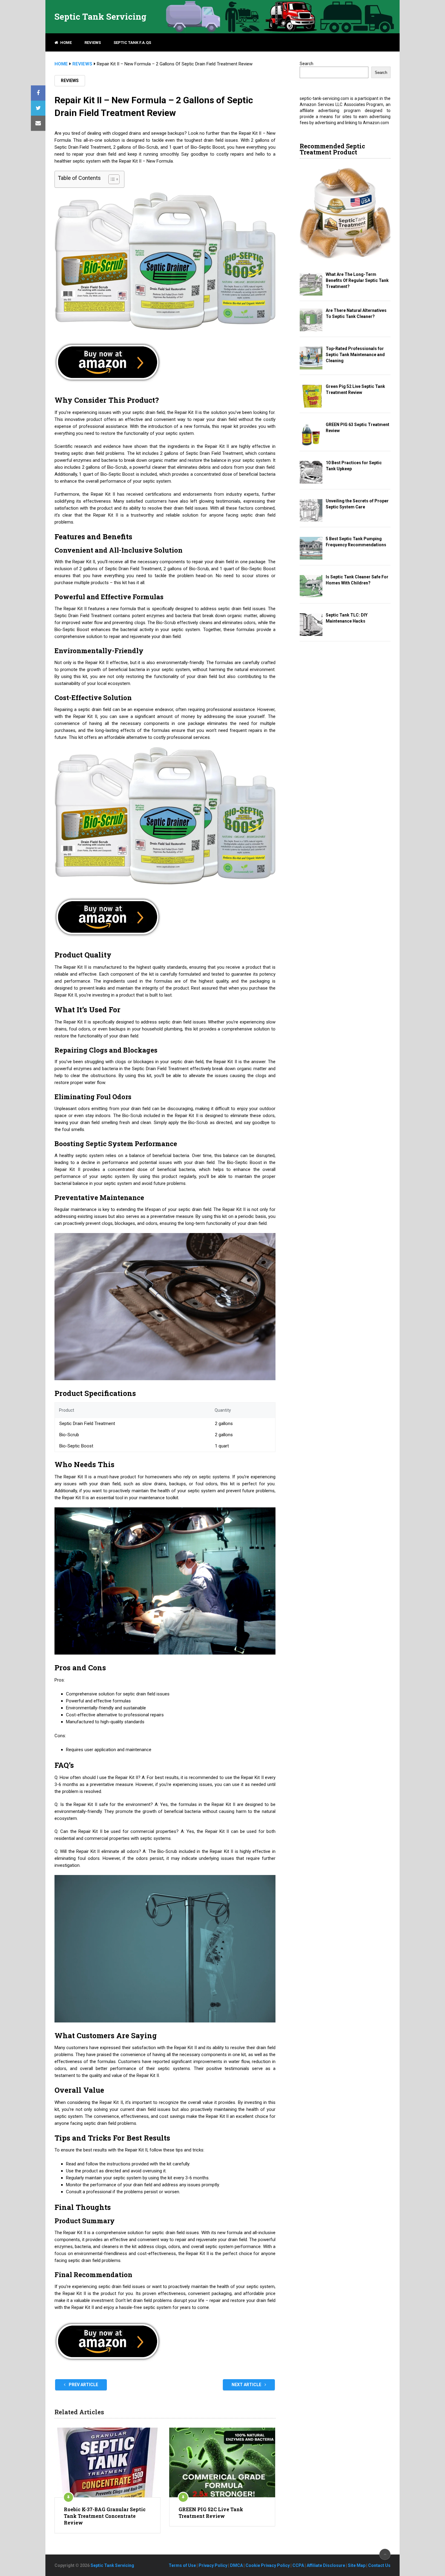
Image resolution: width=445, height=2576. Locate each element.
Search (307, 64)
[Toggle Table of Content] (111, 179)
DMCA (236, 2565)
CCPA (298, 2565)
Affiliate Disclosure (326, 2565)
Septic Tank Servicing (101, 17)
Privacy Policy (213, 2565)
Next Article (247, 2385)
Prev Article (83, 2385)
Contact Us (379, 2565)
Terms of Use (182, 2565)
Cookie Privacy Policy (268, 2565)
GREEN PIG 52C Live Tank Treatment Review (211, 2513)
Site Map (357, 2565)
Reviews (93, 43)
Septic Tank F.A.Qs (132, 43)
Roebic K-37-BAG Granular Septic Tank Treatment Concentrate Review (105, 2516)
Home (66, 43)
